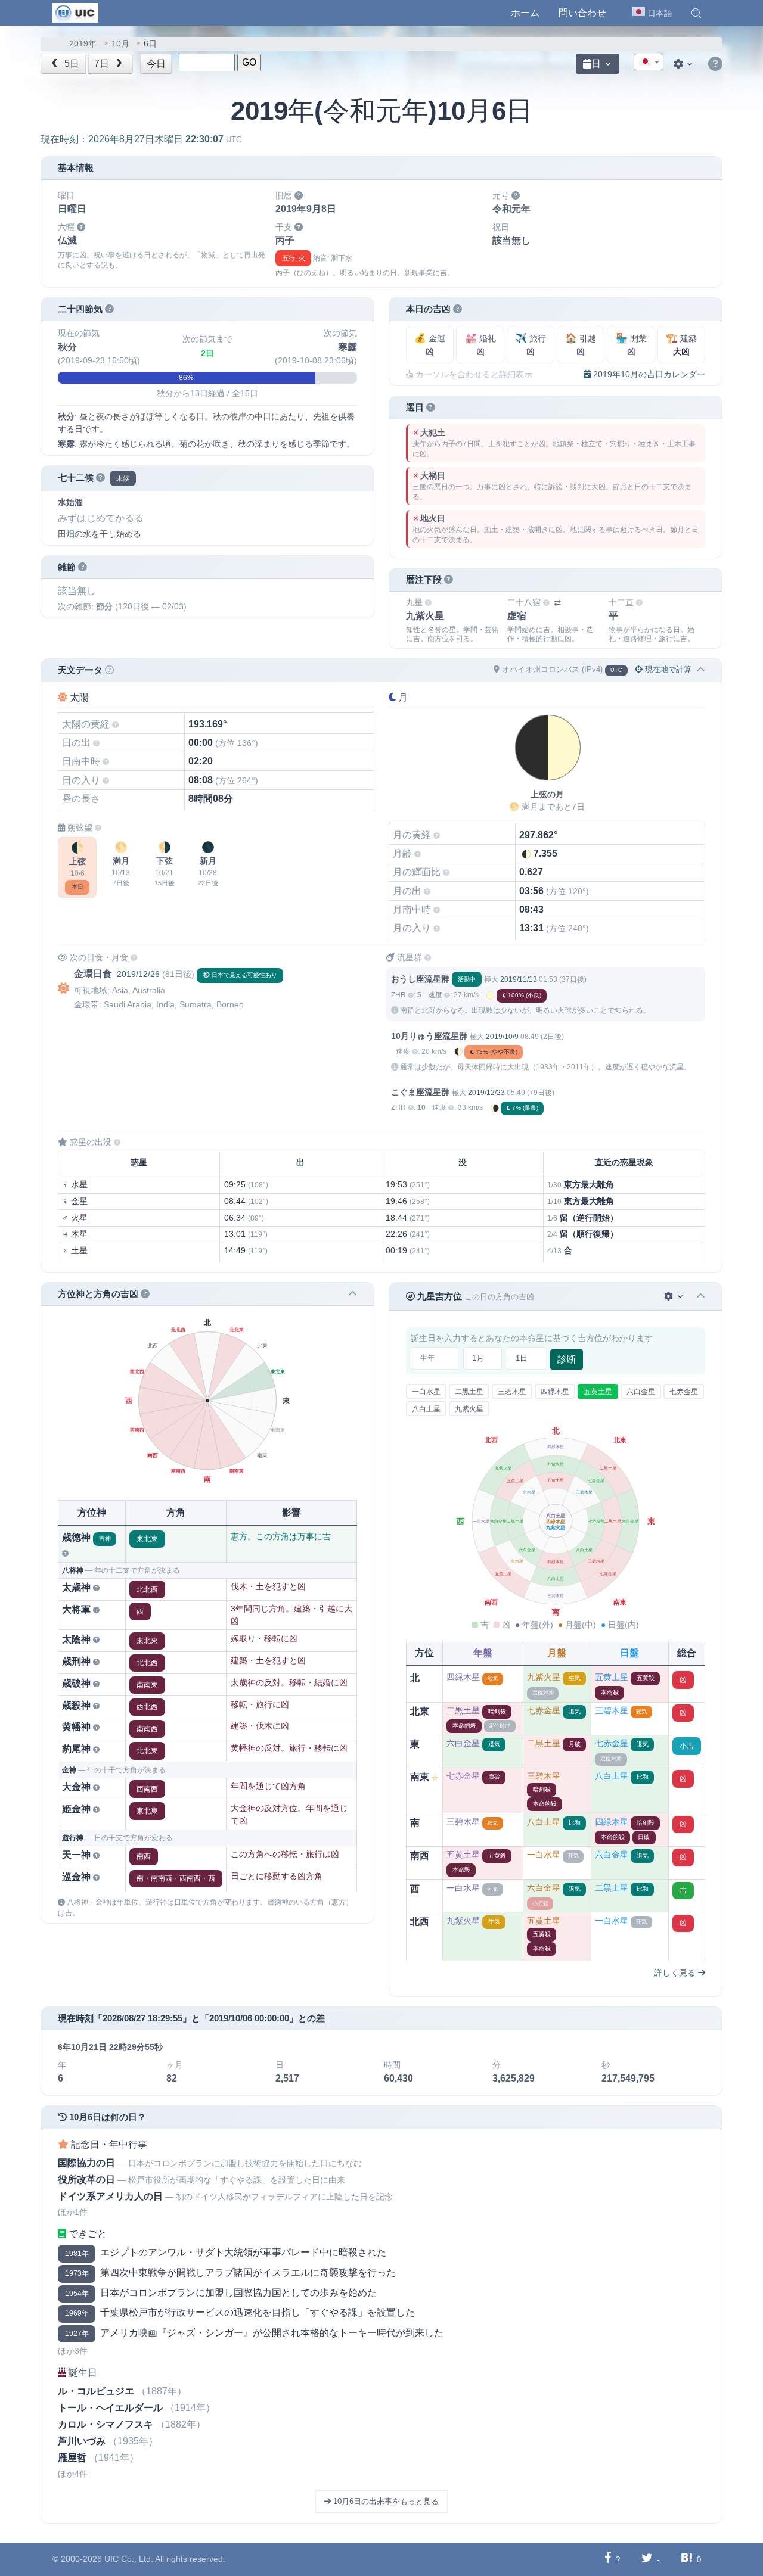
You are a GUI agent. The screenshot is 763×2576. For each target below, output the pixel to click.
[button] (696, 13)
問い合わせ (582, 13)
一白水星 (426, 1392)
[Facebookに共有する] (608, 2559)
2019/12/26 (138, 974)
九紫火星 (469, 1409)
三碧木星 (512, 1392)
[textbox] (649, 63)
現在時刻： (141, 139)
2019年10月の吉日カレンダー (648, 374)
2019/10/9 (502, 1037)
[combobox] (649, 62)
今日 (156, 63)
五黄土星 (598, 1392)
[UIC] (75, 12)
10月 (120, 44)
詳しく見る (676, 1973)
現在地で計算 (667, 669)
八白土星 (426, 1409)
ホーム (525, 13)
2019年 (83, 44)
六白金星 (641, 1392)
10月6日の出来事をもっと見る (385, 2501)
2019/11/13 (519, 979)
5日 (71, 63)
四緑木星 (555, 1392)
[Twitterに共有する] (647, 2559)
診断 (567, 1359)
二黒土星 (469, 1392)
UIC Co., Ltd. (129, 2559)
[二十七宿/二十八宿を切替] (557, 603)
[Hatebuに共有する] (687, 2559)
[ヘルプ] (715, 64)
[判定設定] (674, 1297)
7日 (103, 63)
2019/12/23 (486, 1093)
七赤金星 (684, 1392)
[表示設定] (684, 64)
